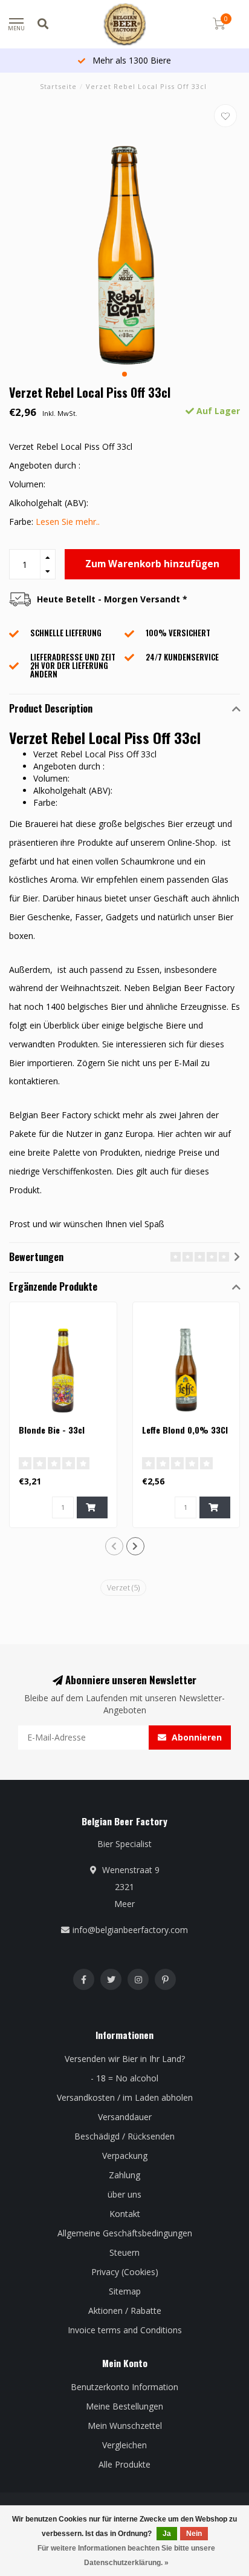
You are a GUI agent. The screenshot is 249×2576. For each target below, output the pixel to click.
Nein (194, 2534)
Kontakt (125, 2214)
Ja (167, 2534)
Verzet (123, 1588)
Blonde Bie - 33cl (52, 1430)
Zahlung (124, 2175)
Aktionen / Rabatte (125, 2311)
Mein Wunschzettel (125, 2426)
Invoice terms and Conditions (125, 2330)
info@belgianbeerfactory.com (130, 1930)
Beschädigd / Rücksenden (124, 2136)
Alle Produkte (124, 2464)
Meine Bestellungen (124, 2406)
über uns (124, 2194)
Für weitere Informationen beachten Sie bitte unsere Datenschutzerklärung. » (126, 2555)
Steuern (124, 2252)
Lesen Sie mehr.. (68, 522)
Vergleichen (124, 2445)
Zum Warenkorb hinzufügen (152, 564)
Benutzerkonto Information (124, 2387)
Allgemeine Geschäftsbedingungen (125, 2233)
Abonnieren (196, 1737)
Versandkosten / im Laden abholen (125, 2097)
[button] (124, 374)
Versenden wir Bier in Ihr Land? (125, 2059)
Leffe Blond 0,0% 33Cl (185, 1430)
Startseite (58, 86)
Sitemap (125, 2291)
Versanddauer (125, 2117)
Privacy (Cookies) (125, 2272)
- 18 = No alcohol (124, 2078)
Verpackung (125, 2156)
